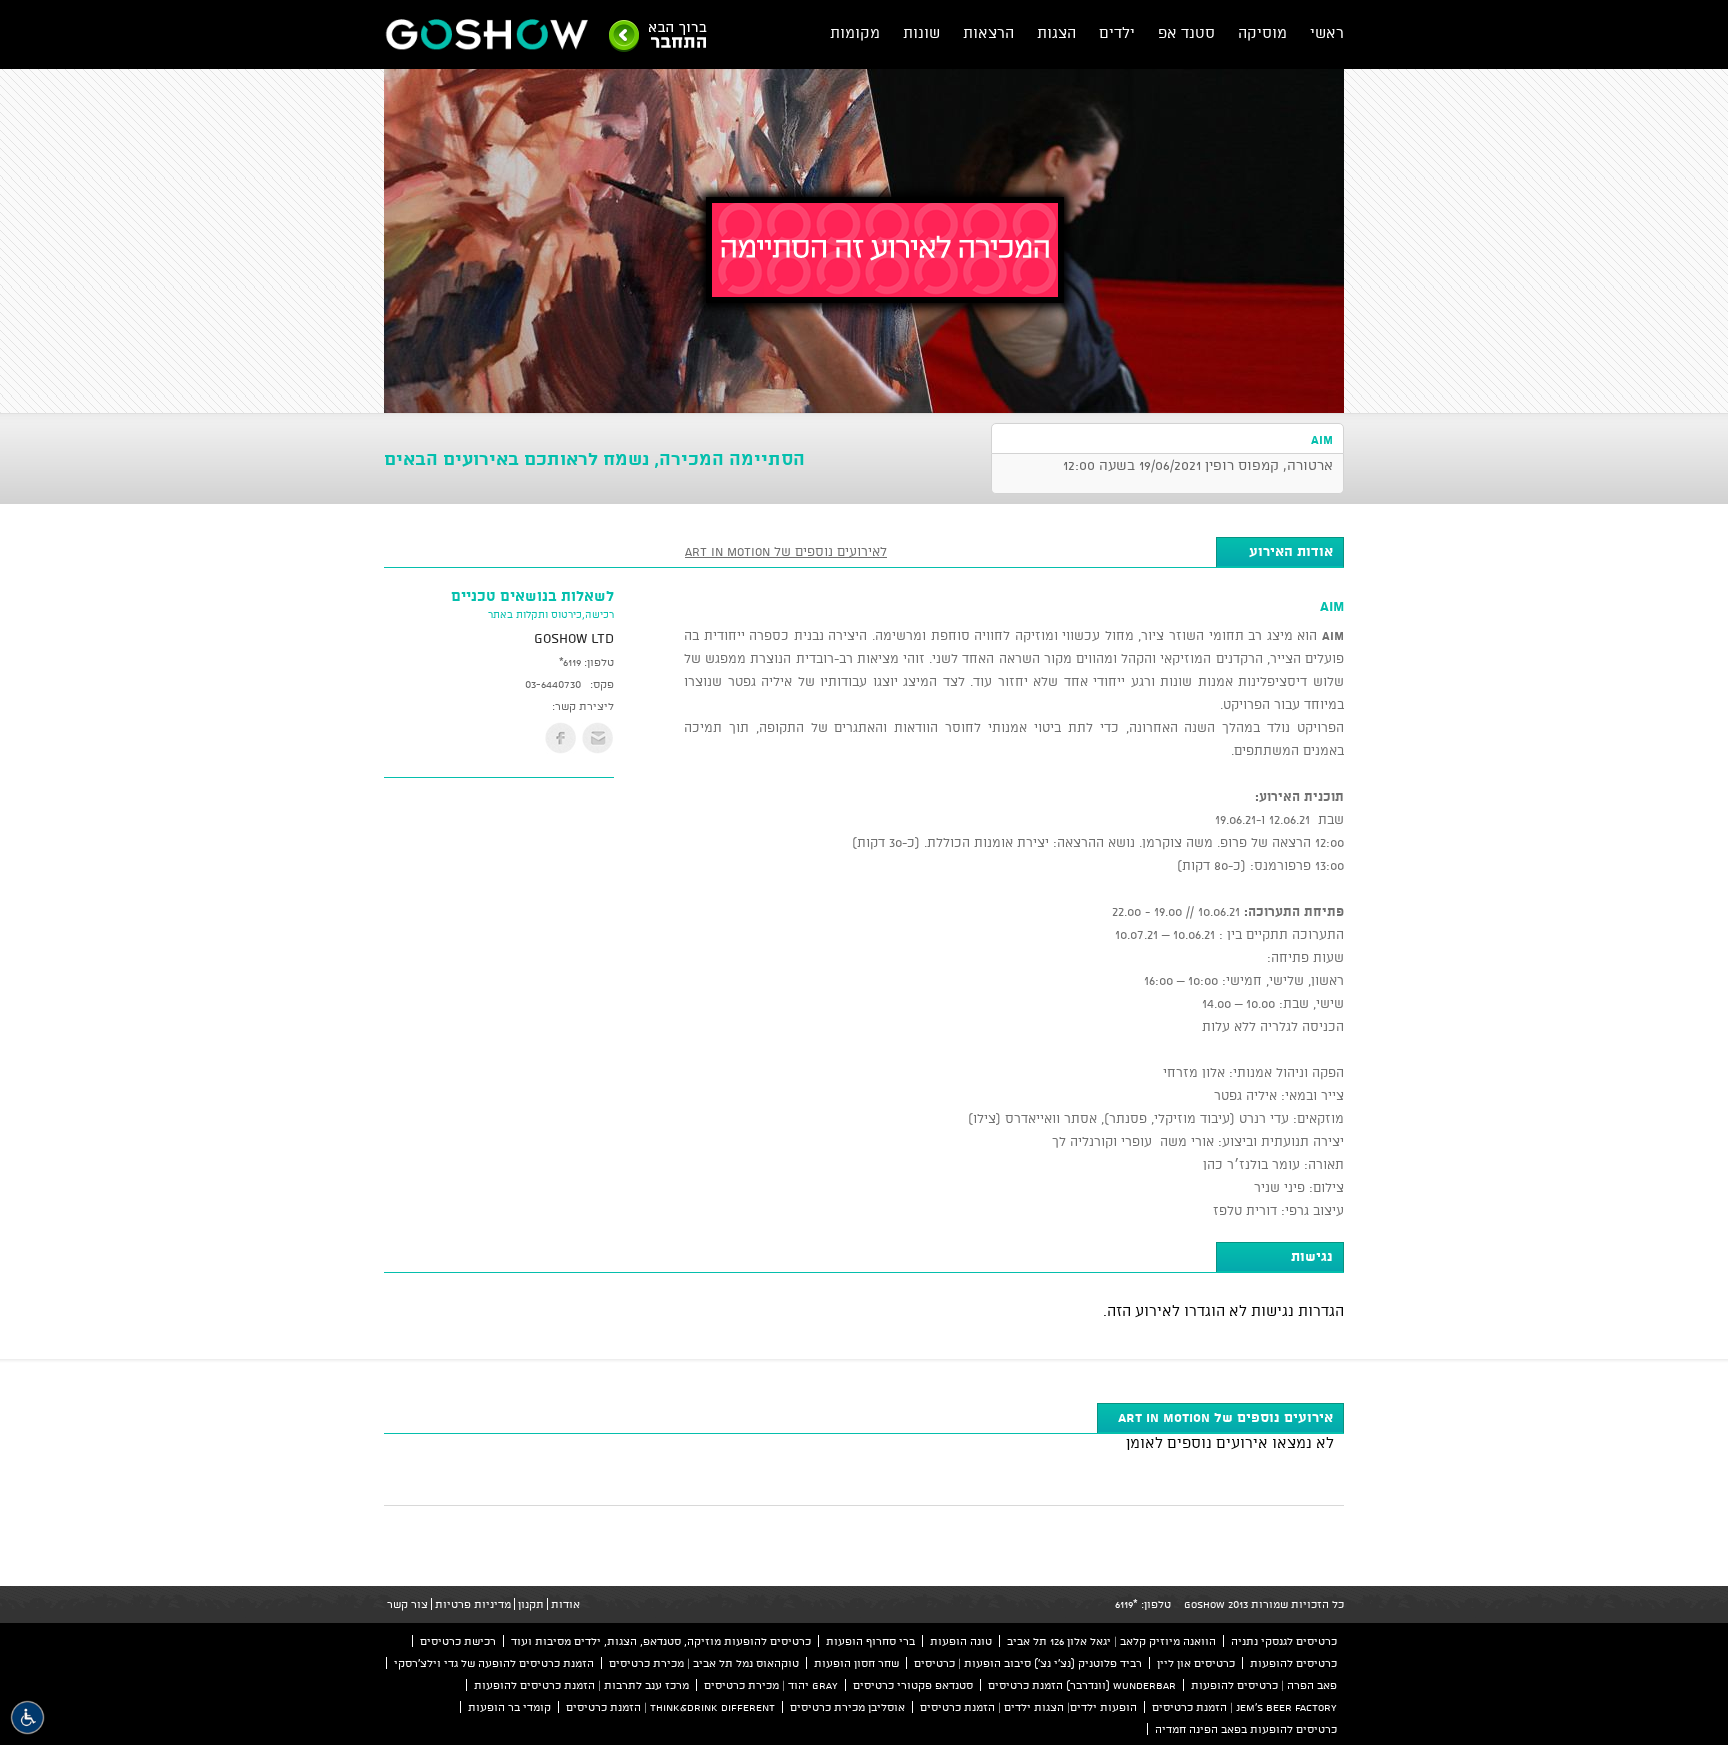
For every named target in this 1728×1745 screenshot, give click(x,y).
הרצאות (988, 32)
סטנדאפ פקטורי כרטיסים (913, 1685)
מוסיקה (1262, 32)
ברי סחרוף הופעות (870, 1641)
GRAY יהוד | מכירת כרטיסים (771, 1685)
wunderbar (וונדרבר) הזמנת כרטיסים (1082, 1685)
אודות (565, 1604)
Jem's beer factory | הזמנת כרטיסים (1244, 1707)
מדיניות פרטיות (473, 1604)
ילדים (1117, 32)
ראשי (1327, 32)
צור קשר (407, 1604)
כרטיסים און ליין (1196, 1663)
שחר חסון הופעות (856, 1663)
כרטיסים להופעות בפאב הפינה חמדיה (1246, 1729)
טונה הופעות (961, 1641)
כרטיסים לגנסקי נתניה (1284, 1641)
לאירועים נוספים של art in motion (786, 551)
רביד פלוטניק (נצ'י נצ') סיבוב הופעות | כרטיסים (1028, 1663)
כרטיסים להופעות (1293, 1663)
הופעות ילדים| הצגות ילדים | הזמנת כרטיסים (1028, 1707)
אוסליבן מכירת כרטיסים (847, 1707)
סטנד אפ (1186, 32)
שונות (921, 32)
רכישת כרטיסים (458, 1641)
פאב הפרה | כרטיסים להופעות (1264, 1685)
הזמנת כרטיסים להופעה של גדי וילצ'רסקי (494, 1663)
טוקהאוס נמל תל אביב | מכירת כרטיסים (704, 1663)
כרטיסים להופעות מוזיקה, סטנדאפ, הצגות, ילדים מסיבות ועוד (661, 1641)
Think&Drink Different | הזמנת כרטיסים (670, 1707)
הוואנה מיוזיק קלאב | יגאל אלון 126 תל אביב (1111, 1641)
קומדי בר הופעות (509, 1707)
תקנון (531, 1604)
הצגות (1056, 32)
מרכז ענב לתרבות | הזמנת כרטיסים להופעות (581, 1685)
